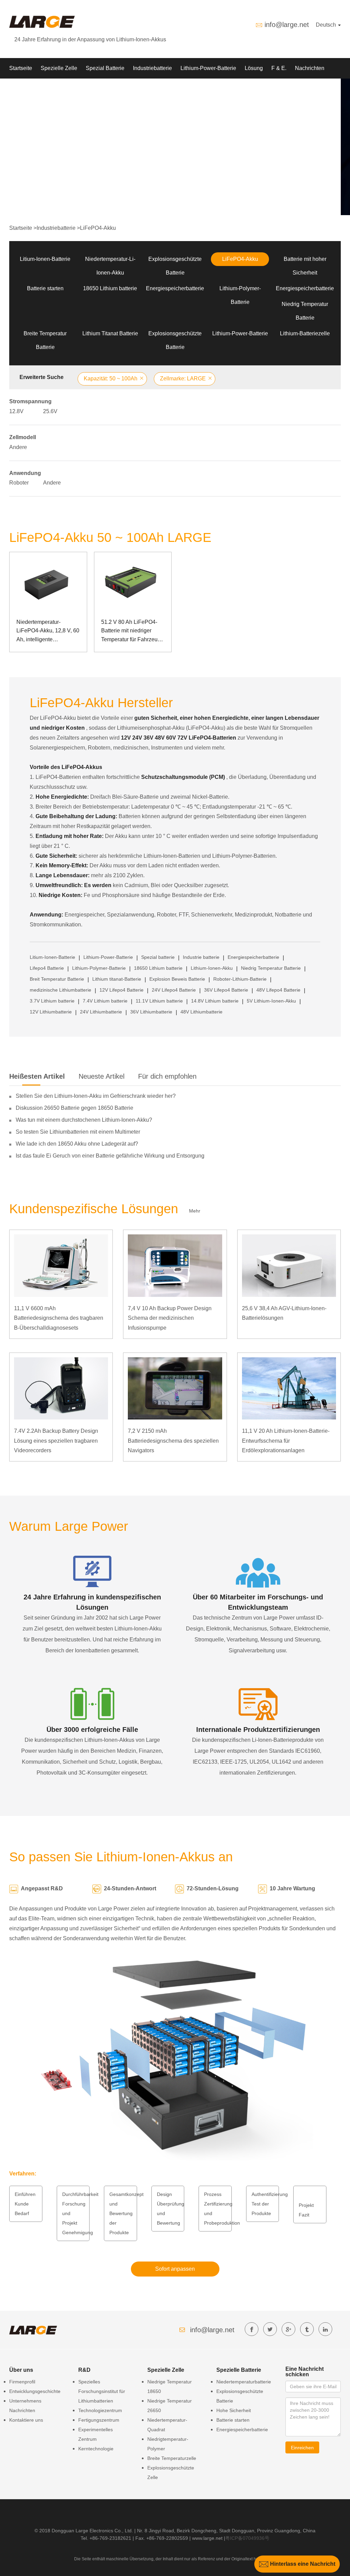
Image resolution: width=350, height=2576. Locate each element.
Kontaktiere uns (26, 2420)
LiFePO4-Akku (98, 228)
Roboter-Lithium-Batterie (240, 979)
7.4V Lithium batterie (105, 1001)
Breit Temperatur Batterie (57, 979)
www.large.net (207, 2538)
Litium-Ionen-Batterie (45, 259)
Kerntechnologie (96, 2449)
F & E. (279, 68)
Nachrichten (310, 68)
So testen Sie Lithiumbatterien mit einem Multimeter (78, 1132)
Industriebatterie (152, 68)
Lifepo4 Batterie (47, 968)
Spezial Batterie (105, 68)
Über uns (20, 89)
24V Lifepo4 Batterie (174, 990)
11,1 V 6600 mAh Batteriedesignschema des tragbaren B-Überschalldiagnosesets (59, 1318)
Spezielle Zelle (59, 68)
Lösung (254, 68)
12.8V (16, 411)
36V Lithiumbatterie (151, 1012)
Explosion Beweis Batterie (177, 979)
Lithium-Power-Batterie (208, 68)
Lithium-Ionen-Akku (212, 968)
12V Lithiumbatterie (51, 1012)
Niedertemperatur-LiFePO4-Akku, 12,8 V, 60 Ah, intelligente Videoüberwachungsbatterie (48, 632)
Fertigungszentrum (99, 2420)
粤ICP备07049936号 (247, 2538)
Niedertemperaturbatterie (244, 2382)
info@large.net (287, 25)
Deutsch (327, 25)
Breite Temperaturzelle (172, 2458)
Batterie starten (45, 288)
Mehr (195, 1211)
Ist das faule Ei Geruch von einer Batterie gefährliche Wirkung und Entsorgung (110, 1156)
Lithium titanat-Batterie (117, 979)
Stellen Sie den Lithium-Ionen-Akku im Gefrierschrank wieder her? (96, 1096)
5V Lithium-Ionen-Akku (271, 1001)
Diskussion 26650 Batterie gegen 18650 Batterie (75, 1108)
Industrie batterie (201, 957)
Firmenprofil (22, 2382)
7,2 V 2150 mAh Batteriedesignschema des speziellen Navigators (173, 1441)
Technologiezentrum (100, 2410)
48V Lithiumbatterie (201, 1012)
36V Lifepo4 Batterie (226, 990)
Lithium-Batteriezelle (305, 333)
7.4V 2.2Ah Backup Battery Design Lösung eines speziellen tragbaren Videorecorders (56, 1441)
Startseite (21, 68)
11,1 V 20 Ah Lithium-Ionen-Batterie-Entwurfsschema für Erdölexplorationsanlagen (286, 1441)
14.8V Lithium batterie (215, 1001)
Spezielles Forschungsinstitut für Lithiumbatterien (102, 2391)
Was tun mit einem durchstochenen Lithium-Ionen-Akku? (84, 1120)
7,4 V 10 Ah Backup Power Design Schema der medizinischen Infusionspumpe (170, 1318)
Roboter (19, 483)
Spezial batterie (158, 957)
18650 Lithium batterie (110, 288)
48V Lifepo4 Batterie (278, 990)
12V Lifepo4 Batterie (122, 990)
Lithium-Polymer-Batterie (99, 968)
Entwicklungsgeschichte (35, 2391)
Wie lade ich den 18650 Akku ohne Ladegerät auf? (77, 1144)
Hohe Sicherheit (234, 2410)
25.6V (50, 411)
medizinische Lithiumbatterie (60, 990)
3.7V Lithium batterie (52, 1001)
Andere (18, 447)
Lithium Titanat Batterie (110, 333)
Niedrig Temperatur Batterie (271, 968)
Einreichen (302, 2448)
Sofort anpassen (175, 2269)
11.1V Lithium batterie (159, 1001)
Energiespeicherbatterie (175, 288)
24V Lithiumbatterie (101, 1012)
